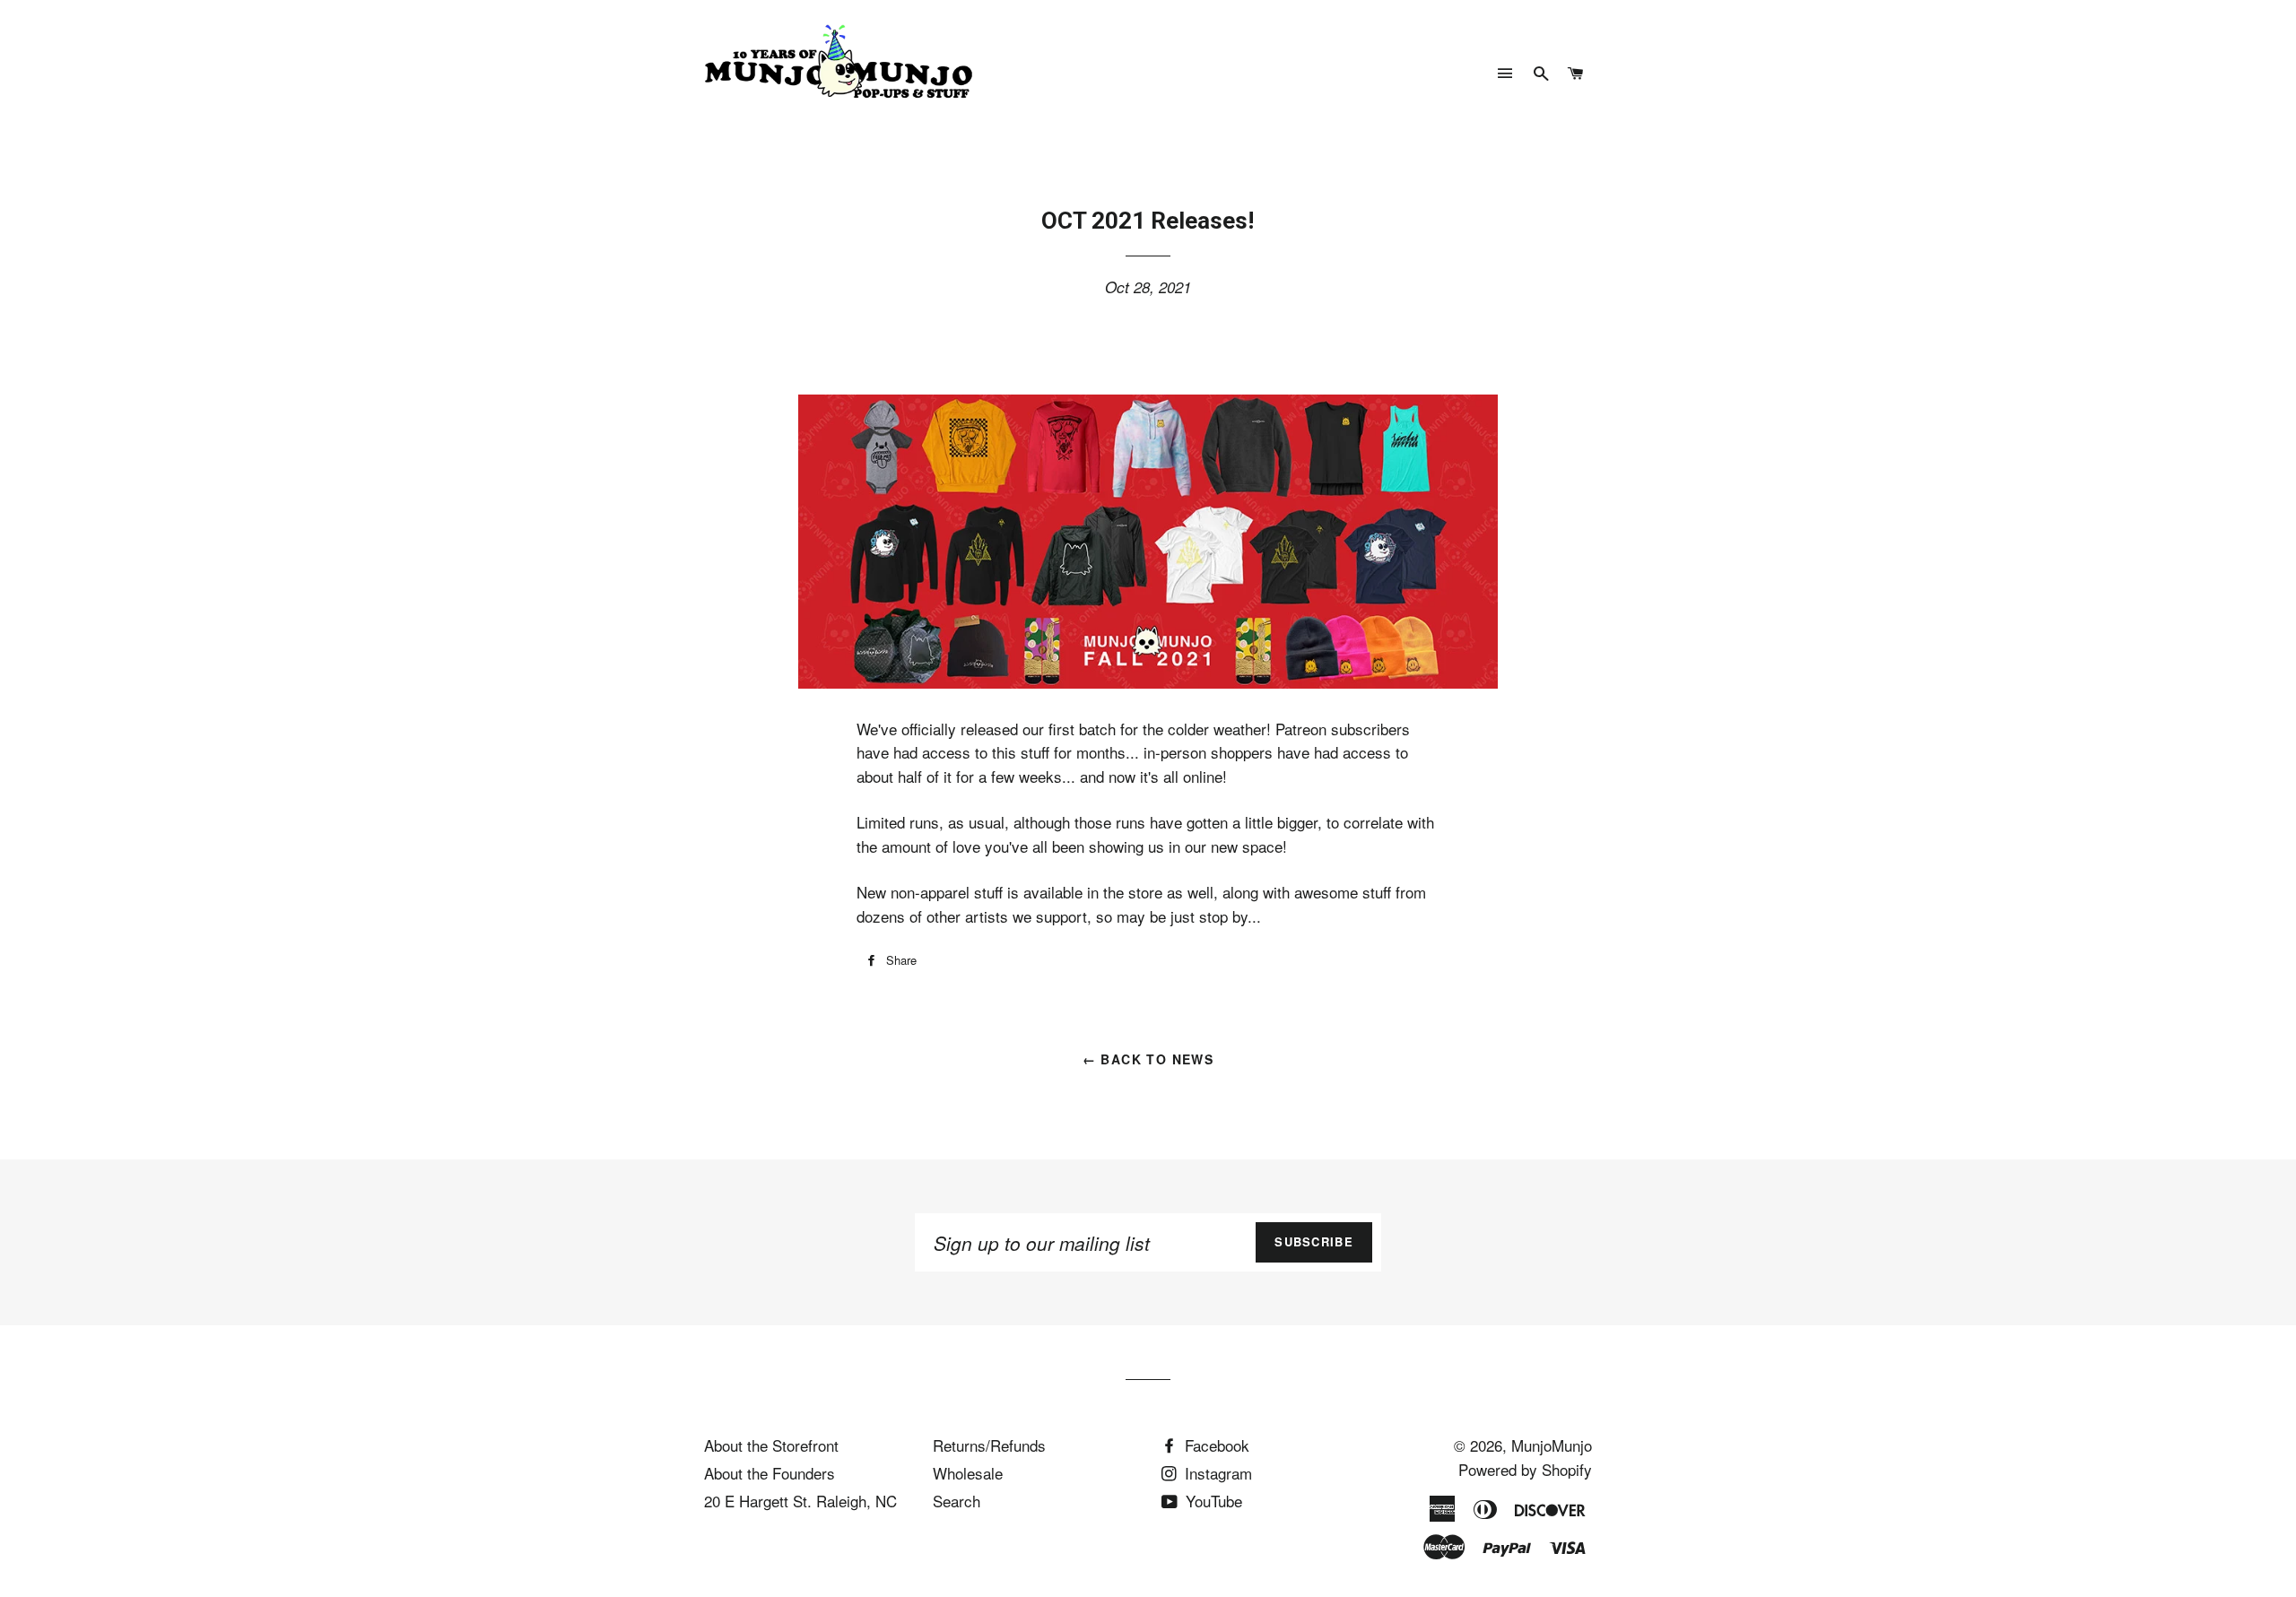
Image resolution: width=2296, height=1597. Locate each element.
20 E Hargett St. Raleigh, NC (800, 1501)
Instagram (1216, 1473)
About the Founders (770, 1473)
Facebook (1215, 1445)
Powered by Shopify (1525, 1469)
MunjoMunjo (1552, 1445)
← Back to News (1148, 1059)
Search (957, 1501)
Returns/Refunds (989, 1445)
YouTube (1212, 1501)
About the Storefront (771, 1445)
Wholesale (968, 1473)
